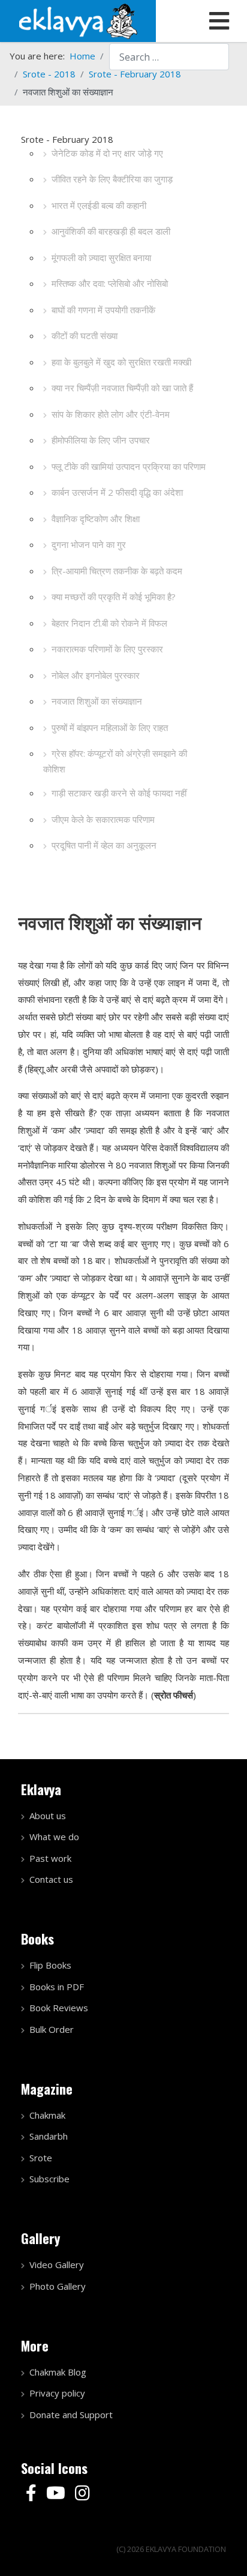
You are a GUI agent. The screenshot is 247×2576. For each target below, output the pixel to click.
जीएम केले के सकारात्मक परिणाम (103, 819)
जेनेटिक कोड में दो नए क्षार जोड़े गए (107, 153)
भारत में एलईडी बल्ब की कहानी (99, 205)
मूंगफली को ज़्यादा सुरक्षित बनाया (101, 257)
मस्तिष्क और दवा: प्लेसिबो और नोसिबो (110, 283)
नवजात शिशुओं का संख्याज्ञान (97, 701)
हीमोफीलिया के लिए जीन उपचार (101, 440)
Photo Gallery (58, 2286)
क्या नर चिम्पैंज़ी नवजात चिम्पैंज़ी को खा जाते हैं (122, 388)
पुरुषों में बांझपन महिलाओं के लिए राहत (110, 727)
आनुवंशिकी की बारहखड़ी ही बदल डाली (111, 231)
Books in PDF (57, 1987)
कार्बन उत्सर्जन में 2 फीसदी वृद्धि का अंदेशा (117, 492)
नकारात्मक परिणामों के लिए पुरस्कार (107, 649)
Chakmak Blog (58, 2372)
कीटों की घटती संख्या (85, 336)
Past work (50, 1858)
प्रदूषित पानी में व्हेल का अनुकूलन (104, 845)
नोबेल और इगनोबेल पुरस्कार (96, 675)
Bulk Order (52, 2029)
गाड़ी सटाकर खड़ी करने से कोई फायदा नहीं (119, 793)
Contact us (51, 1879)
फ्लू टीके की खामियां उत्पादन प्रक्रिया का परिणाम (129, 466)
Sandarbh (49, 2136)
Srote (41, 2158)
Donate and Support (71, 2415)
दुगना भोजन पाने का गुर (89, 544)
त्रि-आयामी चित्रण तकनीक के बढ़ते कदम (117, 571)
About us (48, 1816)
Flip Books (50, 1965)
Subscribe (49, 2179)
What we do (54, 1837)
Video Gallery (57, 2265)
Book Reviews (59, 2008)
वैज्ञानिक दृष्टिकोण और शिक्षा (96, 519)
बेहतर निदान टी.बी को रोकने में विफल (109, 623)
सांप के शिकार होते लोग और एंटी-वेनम (111, 414)
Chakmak (47, 2115)
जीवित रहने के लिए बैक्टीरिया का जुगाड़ (112, 179)
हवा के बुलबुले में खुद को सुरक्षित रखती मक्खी (121, 362)
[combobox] (169, 57)
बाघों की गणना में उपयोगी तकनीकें (103, 310)
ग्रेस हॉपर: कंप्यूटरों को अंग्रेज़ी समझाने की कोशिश (115, 761)
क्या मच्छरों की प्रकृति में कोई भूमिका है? (114, 597)
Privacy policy (57, 2393)
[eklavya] (78, 20)
